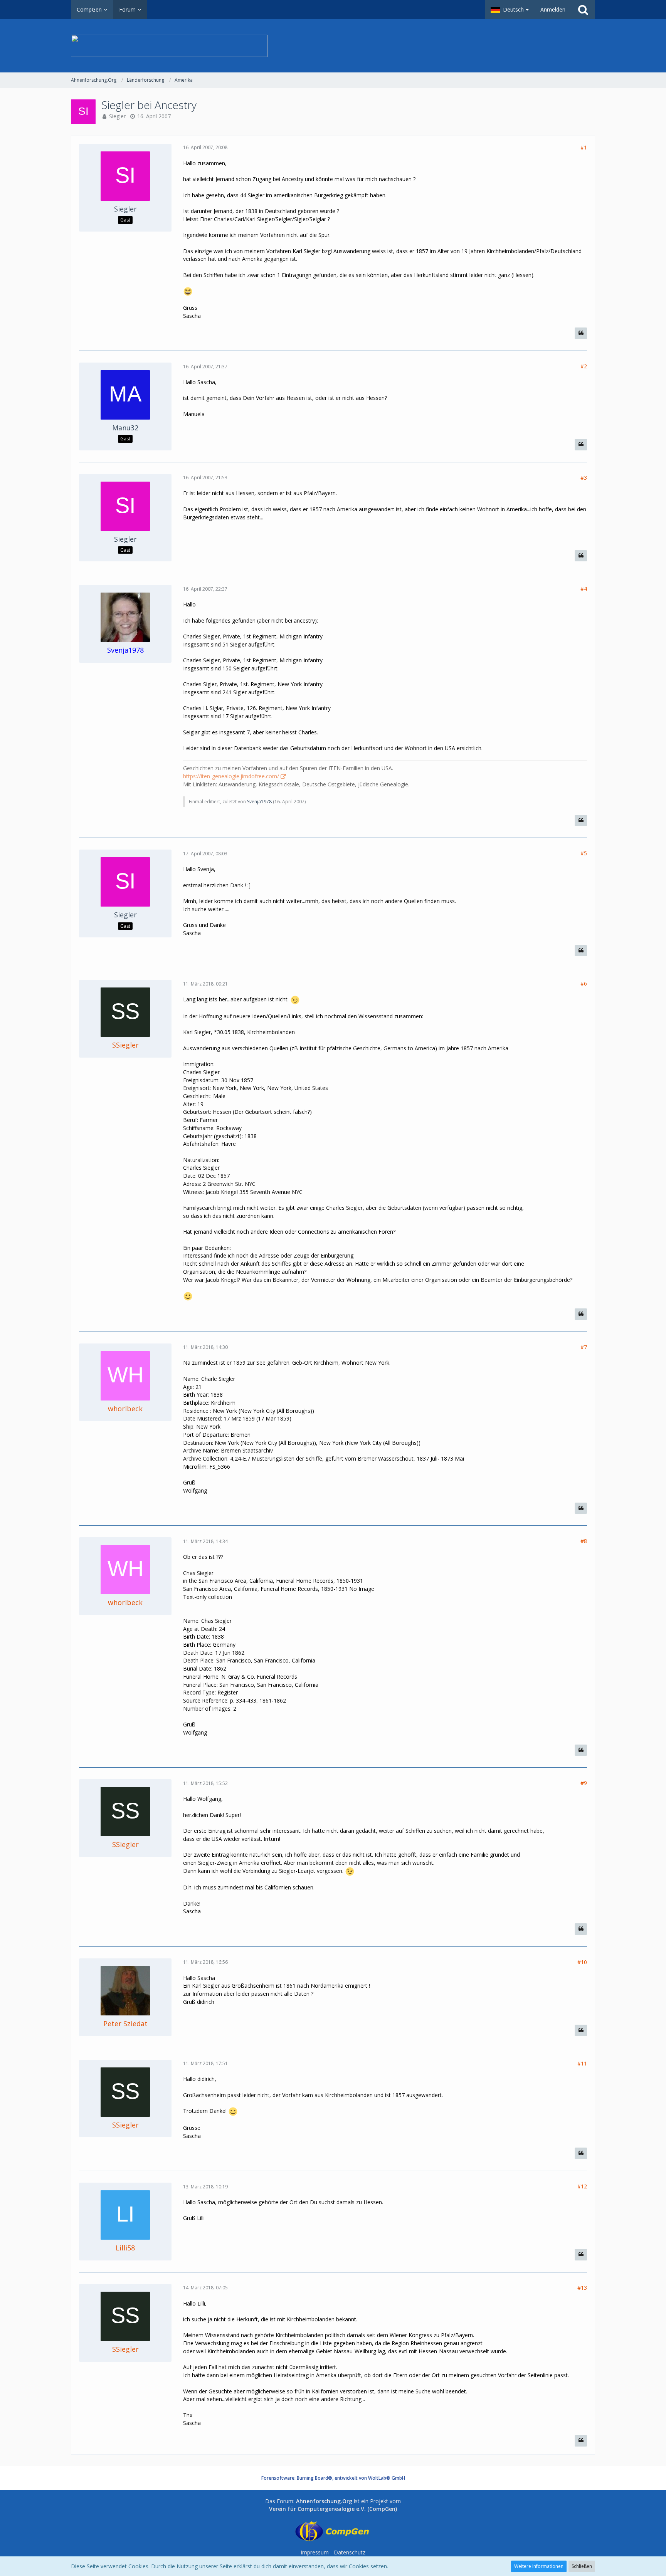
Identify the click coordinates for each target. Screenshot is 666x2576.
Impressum (315, 2552)
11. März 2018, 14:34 (205, 1541)
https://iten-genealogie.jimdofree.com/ (231, 776)
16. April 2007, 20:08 (205, 147)
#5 (584, 853)
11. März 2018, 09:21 (205, 984)
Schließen (582, 2566)
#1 (584, 147)
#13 (582, 2288)
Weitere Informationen (539, 2566)
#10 (582, 1962)
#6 (584, 983)
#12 (582, 2186)
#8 (584, 1541)
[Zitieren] (581, 333)
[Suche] (583, 10)
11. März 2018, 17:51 (205, 2063)
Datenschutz (350, 2552)
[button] (510, 10)
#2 (584, 366)
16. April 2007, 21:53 (205, 478)
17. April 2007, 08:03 (205, 854)
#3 (584, 478)
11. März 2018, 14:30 (205, 1347)
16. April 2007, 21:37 (205, 367)
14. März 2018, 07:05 (205, 2288)
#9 (584, 1783)
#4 (584, 589)
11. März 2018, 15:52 (205, 1783)
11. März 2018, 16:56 (205, 1962)
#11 (582, 2063)
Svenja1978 (259, 802)
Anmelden (553, 9)
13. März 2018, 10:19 (205, 2187)
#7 (584, 1347)
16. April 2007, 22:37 (205, 589)
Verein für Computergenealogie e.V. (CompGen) (333, 2509)
